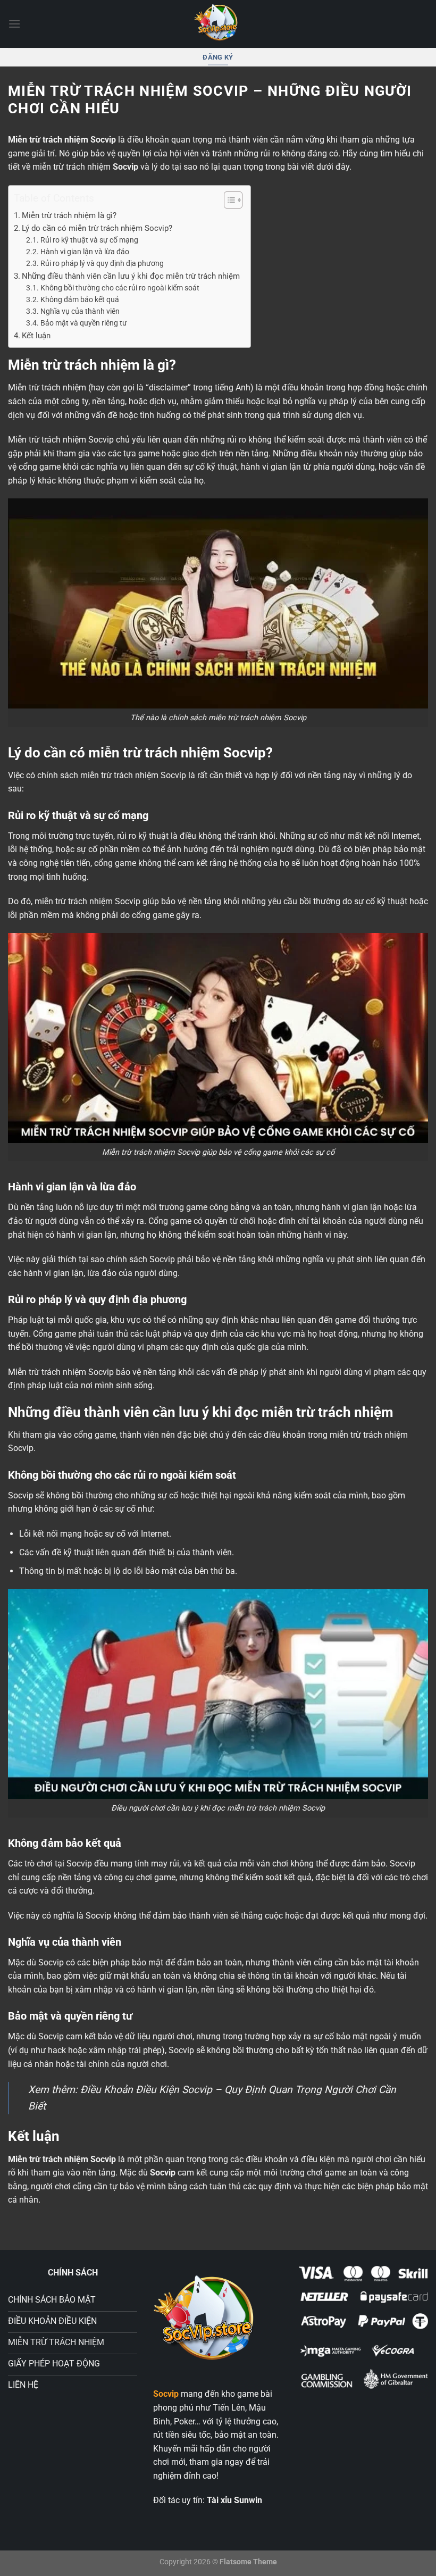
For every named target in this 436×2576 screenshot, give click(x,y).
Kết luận (36, 336)
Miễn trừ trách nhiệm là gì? (69, 215)
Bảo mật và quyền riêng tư (84, 323)
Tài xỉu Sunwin (234, 2500)
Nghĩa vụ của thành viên (80, 311)
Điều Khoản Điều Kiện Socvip (146, 2090)
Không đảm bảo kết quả (80, 299)
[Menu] (14, 24)
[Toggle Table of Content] (228, 200)
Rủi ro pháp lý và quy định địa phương (102, 263)
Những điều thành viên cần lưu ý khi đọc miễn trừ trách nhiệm (131, 276)
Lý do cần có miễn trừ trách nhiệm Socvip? (97, 228)
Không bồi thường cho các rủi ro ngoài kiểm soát (120, 288)
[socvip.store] (218, 24)
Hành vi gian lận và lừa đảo (85, 252)
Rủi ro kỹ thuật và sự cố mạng (89, 240)
